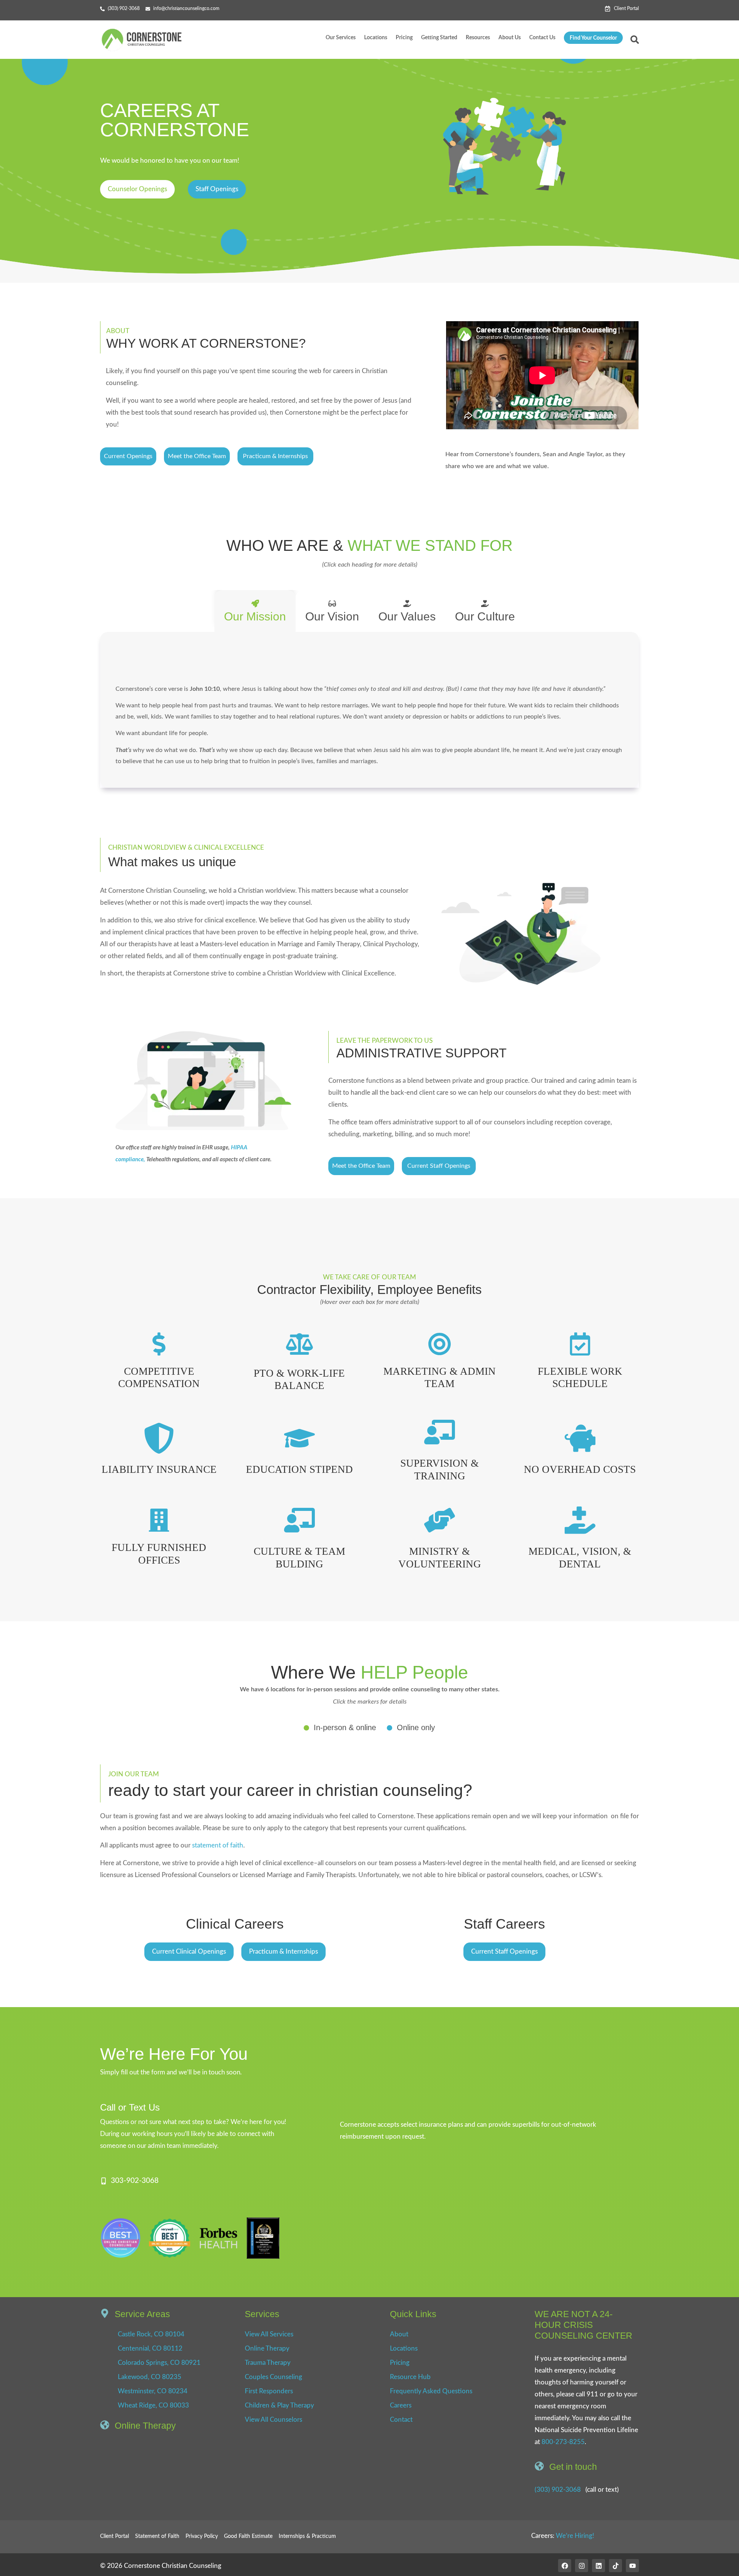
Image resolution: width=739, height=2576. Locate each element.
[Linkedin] (599, 2566)
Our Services (341, 38)
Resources (478, 38)
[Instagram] (582, 2566)
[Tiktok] (615, 2566)
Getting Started (439, 38)
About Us (510, 38)
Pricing (404, 38)
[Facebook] (565, 2566)
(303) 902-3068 (558, 2490)
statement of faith (218, 1845)
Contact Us (542, 38)
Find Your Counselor (593, 38)
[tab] (255, 611)
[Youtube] (632, 2566)
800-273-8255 (563, 2442)
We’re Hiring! (575, 2536)
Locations (376, 38)
